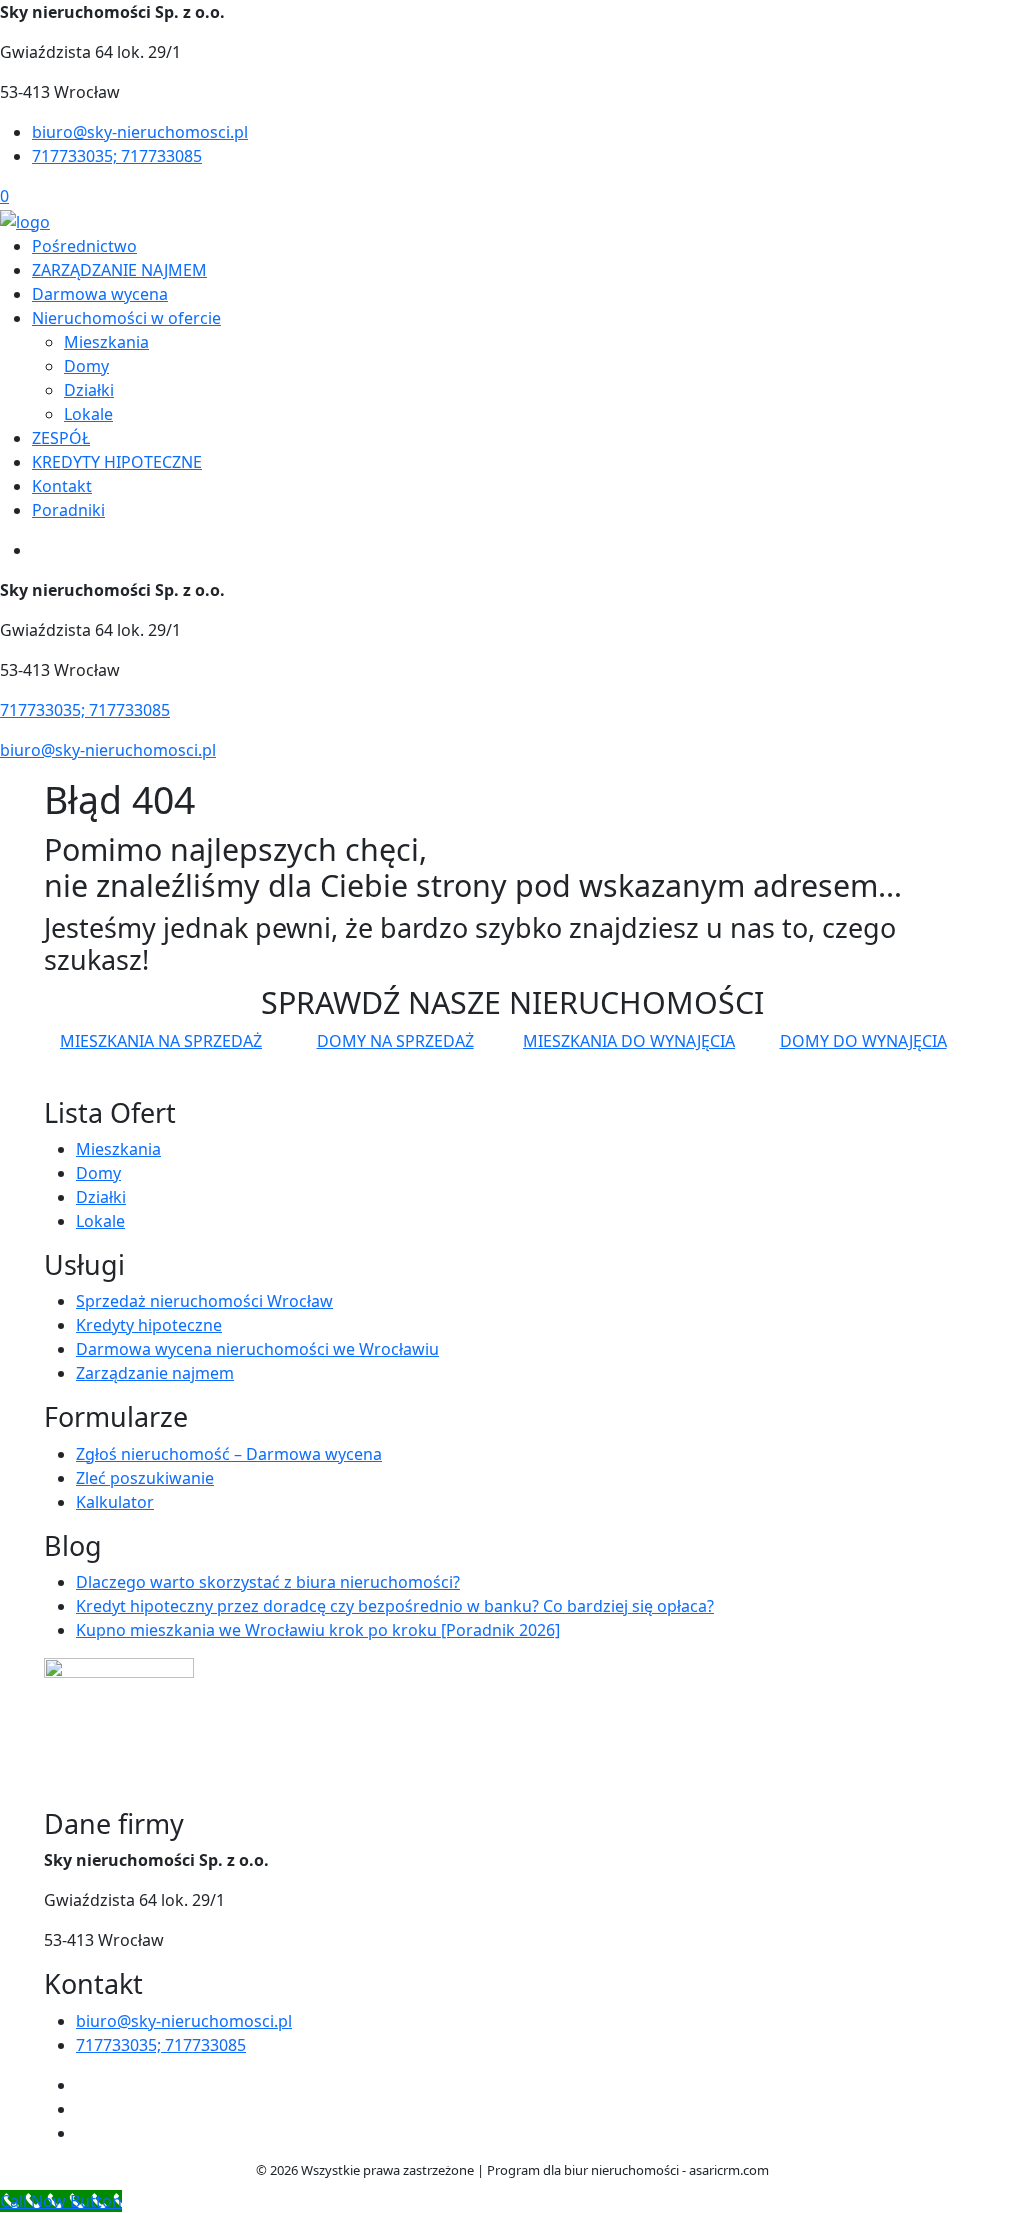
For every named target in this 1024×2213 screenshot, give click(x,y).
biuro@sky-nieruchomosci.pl (140, 132)
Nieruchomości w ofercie (126, 318)
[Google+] (84, 2133)
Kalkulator (115, 1502)
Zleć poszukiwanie (145, 1478)
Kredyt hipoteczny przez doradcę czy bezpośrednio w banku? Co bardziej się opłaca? (395, 1606)
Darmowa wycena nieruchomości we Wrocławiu (257, 1349)
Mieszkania (106, 342)
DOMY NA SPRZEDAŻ (395, 1041)
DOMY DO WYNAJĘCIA (863, 1041)
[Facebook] (84, 2085)
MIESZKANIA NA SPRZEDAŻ (161, 1041)
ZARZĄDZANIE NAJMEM (119, 270)
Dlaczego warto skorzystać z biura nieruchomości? (268, 1582)
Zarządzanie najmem (155, 1373)
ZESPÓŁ (61, 438)
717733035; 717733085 (117, 156)
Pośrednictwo (84, 246)
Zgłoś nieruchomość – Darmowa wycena (229, 1454)
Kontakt (62, 486)
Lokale (88, 414)
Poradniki (68, 510)
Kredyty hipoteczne (149, 1325)
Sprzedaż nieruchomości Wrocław (204, 1301)
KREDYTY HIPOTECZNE (117, 462)
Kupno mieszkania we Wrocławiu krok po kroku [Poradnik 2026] (318, 1630)
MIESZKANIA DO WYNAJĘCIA (629, 1041)
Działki (89, 390)
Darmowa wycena (100, 294)
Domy (86, 366)
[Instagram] (84, 2109)
